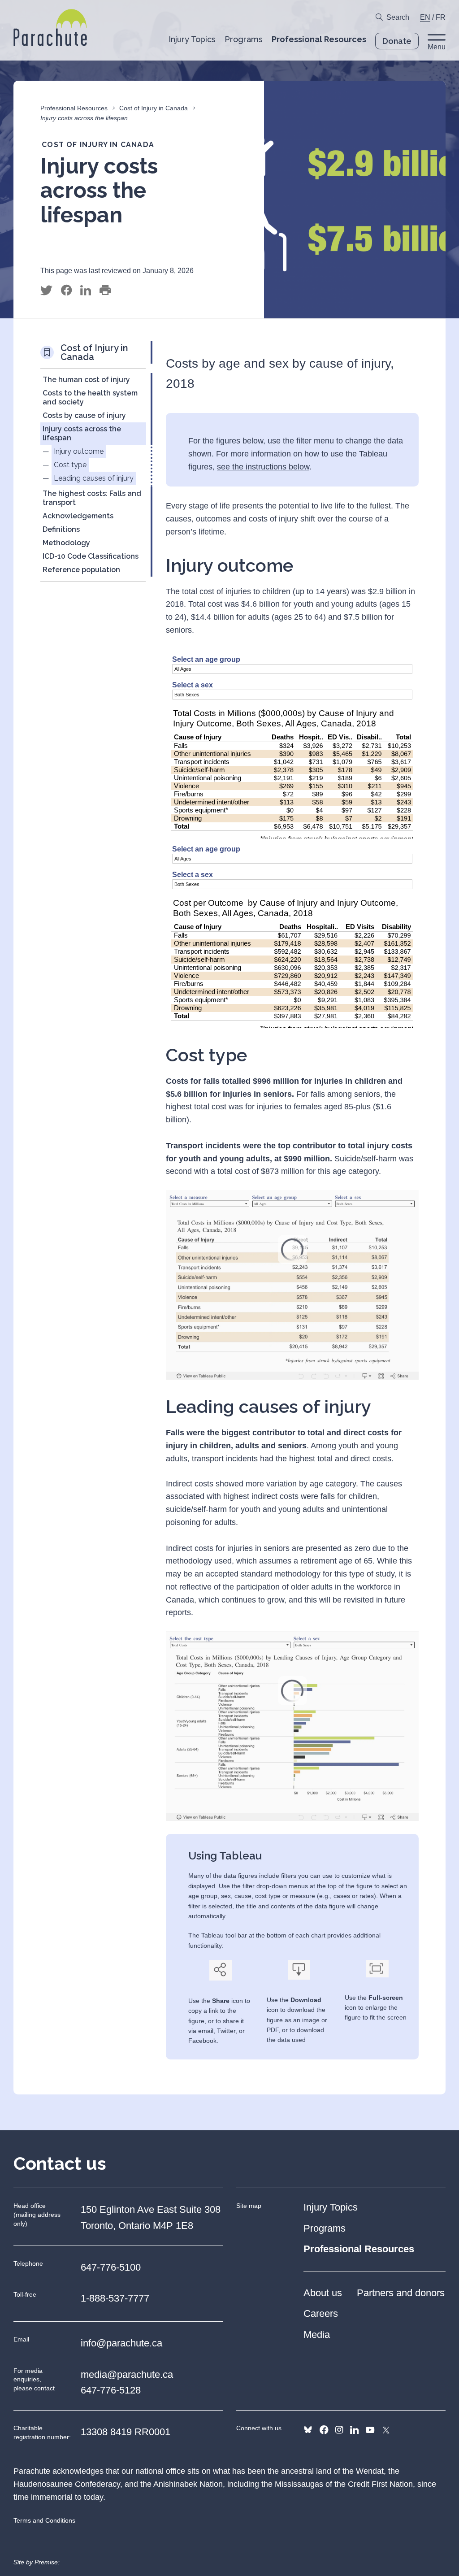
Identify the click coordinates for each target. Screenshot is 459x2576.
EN (425, 17)
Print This (105, 291)
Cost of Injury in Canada (154, 108)
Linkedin (354, 2430)
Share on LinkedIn (86, 291)
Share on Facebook (66, 291)
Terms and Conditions (44, 2520)
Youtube (370, 2430)
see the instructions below (263, 467)
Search (398, 17)
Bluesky (308, 2430)
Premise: (47, 2562)
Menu (437, 47)
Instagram (339, 2430)
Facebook (324, 2430)
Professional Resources (74, 108)
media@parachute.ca (127, 2374)
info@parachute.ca (121, 2343)
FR (441, 17)
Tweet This (46, 291)
